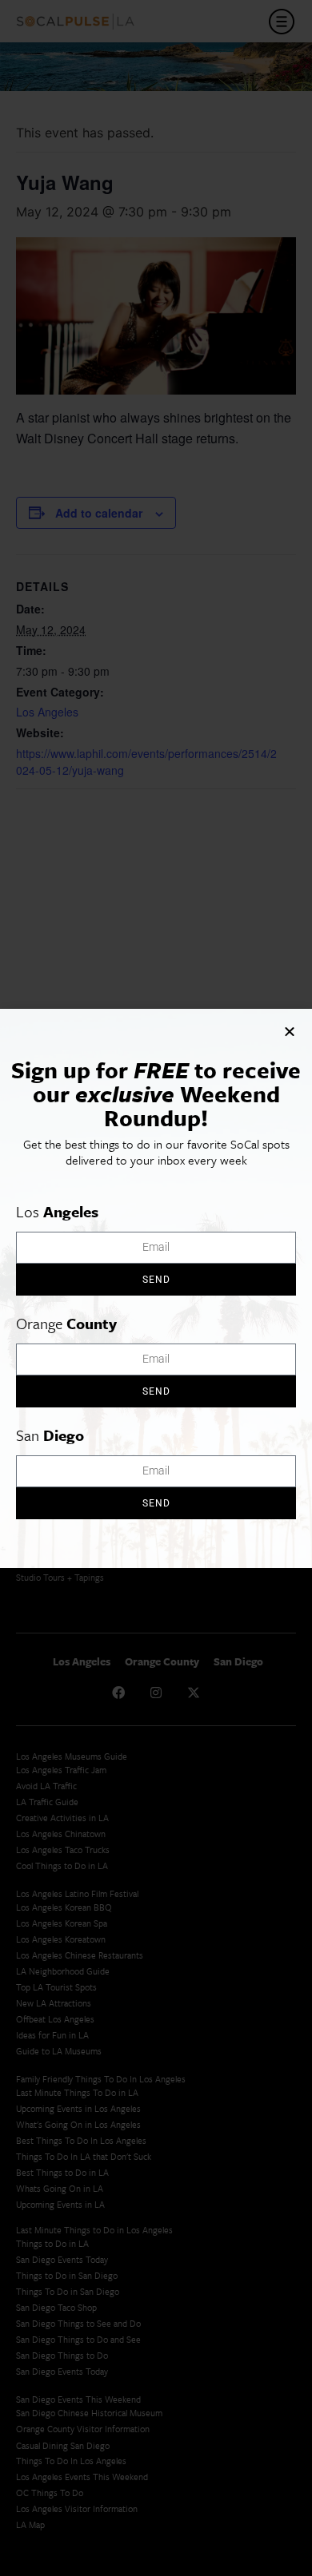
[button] (290, 1031)
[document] (156, 1288)
